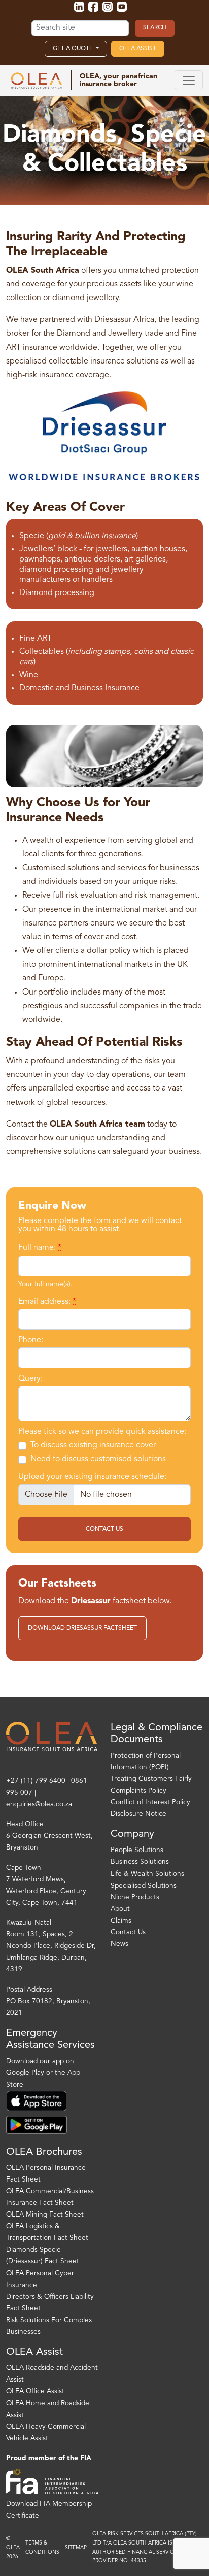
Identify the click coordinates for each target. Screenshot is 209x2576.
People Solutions (137, 1850)
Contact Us (104, 1529)
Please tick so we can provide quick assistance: (102, 1432)
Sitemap (76, 2548)
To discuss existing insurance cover (93, 1445)
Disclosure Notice (138, 1814)
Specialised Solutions (144, 1886)
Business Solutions (140, 1862)
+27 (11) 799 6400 (36, 1781)
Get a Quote (74, 49)
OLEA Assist (138, 49)
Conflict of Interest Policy (150, 1803)
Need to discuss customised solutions (98, 1459)
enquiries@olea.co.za (39, 1805)
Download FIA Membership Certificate (49, 2510)
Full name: (40, 1248)
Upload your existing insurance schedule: (92, 1477)
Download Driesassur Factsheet (82, 1628)
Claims (121, 1921)
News (119, 1944)
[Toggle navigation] (189, 80)
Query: (30, 1379)
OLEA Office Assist (35, 2391)
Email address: (47, 1302)
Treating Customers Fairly (151, 1779)
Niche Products (135, 1897)
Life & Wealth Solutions (147, 1874)
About (120, 1909)
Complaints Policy (138, 1791)
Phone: (31, 1340)
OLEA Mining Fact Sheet (45, 2215)
